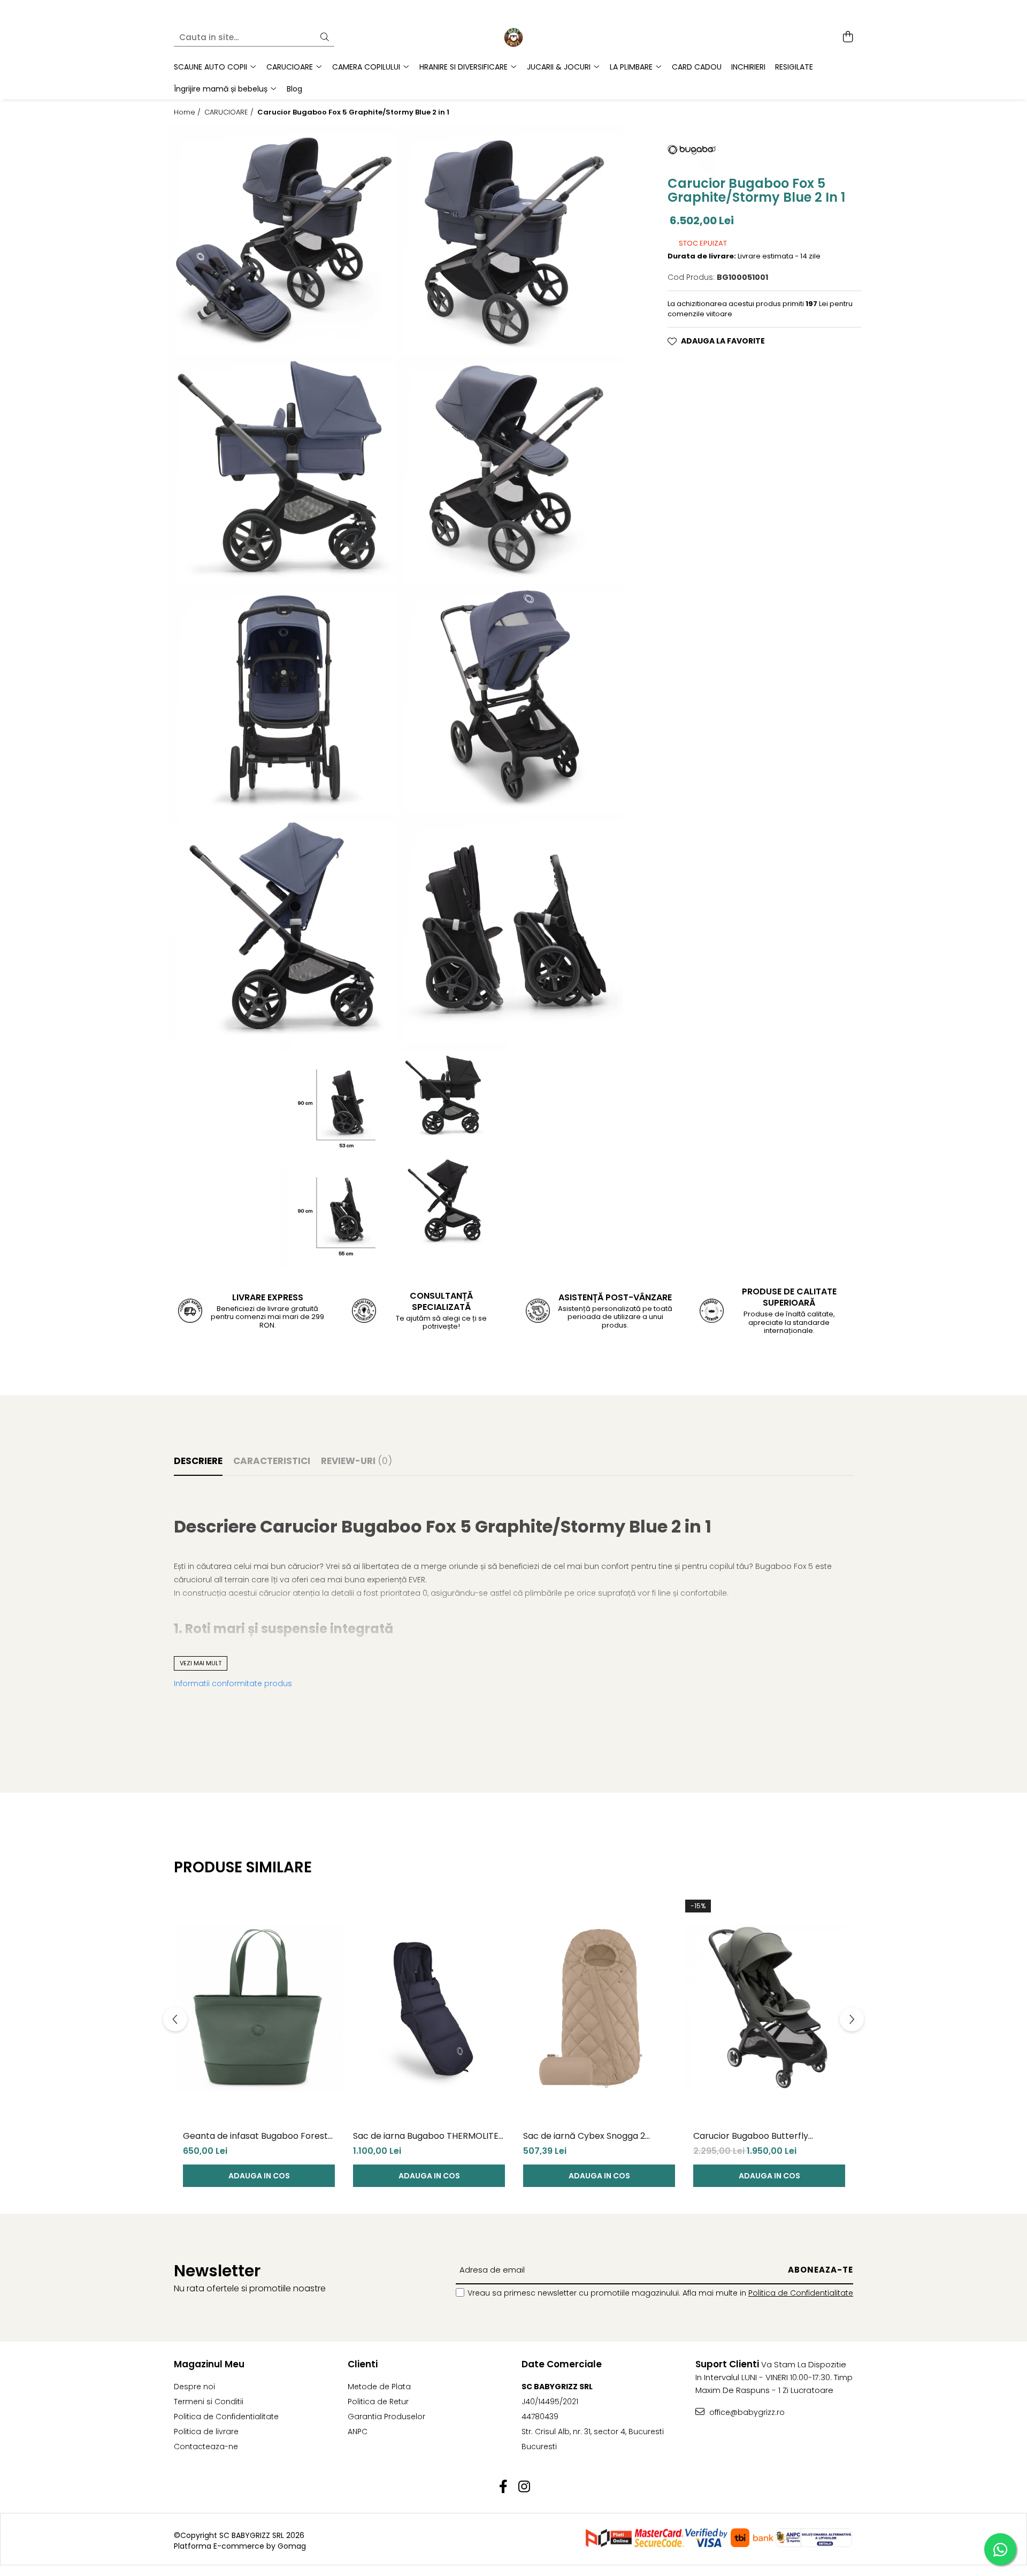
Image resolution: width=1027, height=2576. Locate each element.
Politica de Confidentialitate (801, 2293)
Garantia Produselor (386, 2417)
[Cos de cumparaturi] (848, 37)
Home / (188, 112)
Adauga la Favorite (723, 341)
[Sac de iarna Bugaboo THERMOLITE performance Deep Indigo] (429, 2008)
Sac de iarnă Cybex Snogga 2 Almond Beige (584, 2136)
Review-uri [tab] (357, 1461)
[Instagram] (524, 2487)
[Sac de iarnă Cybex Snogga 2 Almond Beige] (599, 2008)
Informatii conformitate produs (233, 1683)
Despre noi (194, 2387)
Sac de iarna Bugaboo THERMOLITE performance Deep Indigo (426, 2136)
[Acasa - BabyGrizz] (513, 37)
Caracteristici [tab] (272, 1461)
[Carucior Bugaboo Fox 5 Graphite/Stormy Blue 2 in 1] (280, 239)
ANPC (358, 2432)
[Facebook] (503, 2487)
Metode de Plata (379, 2387)
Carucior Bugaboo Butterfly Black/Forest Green (751, 2136)
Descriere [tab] (198, 1461)
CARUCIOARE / (230, 112)
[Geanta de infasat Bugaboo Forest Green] (259, 2008)
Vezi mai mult (201, 1663)
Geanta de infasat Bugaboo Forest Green (255, 2136)
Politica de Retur (378, 2402)
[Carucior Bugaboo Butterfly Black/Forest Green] (769, 2008)
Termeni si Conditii (209, 2402)
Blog (294, 89)
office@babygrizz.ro (746, 2412)
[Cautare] (325, 38)
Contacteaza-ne (206, 2447)
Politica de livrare (206, 2432)
